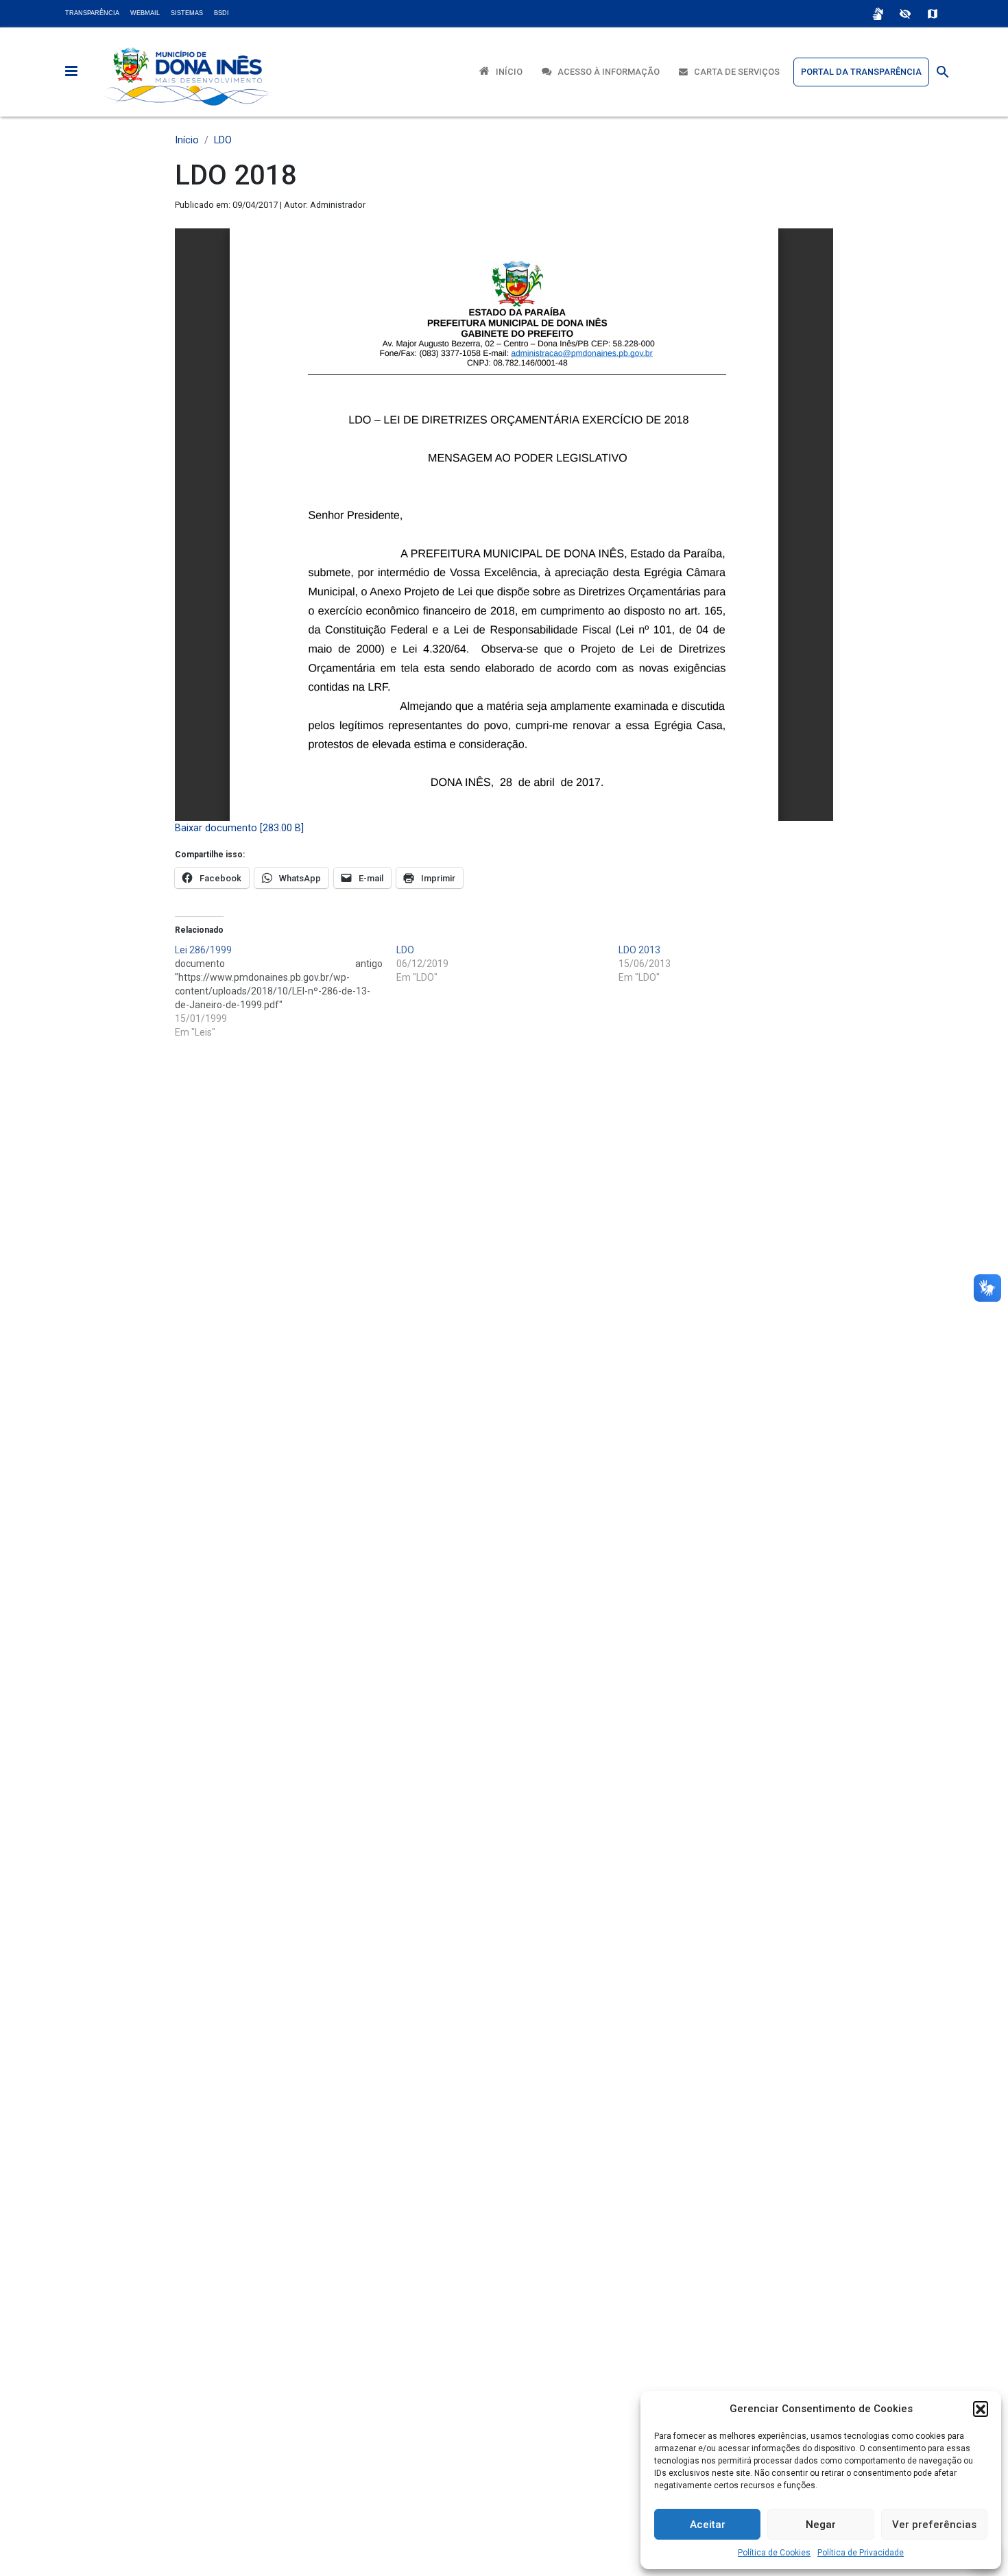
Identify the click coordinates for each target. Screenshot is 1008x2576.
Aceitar (708, 2525)
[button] (981, 2409)
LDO (223, 140)
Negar (821, 2525)
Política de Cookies (774, 2553)
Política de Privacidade (861, 2553)
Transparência (92, 13)
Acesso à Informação (605, 72)
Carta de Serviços (734, 72)
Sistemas (187, 13)
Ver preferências (934, 2525)
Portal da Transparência (861, 72)
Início (506, 72)
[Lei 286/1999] (286, 991)
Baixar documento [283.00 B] (239, 828)
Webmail (145, 13)
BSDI (221, 13)
